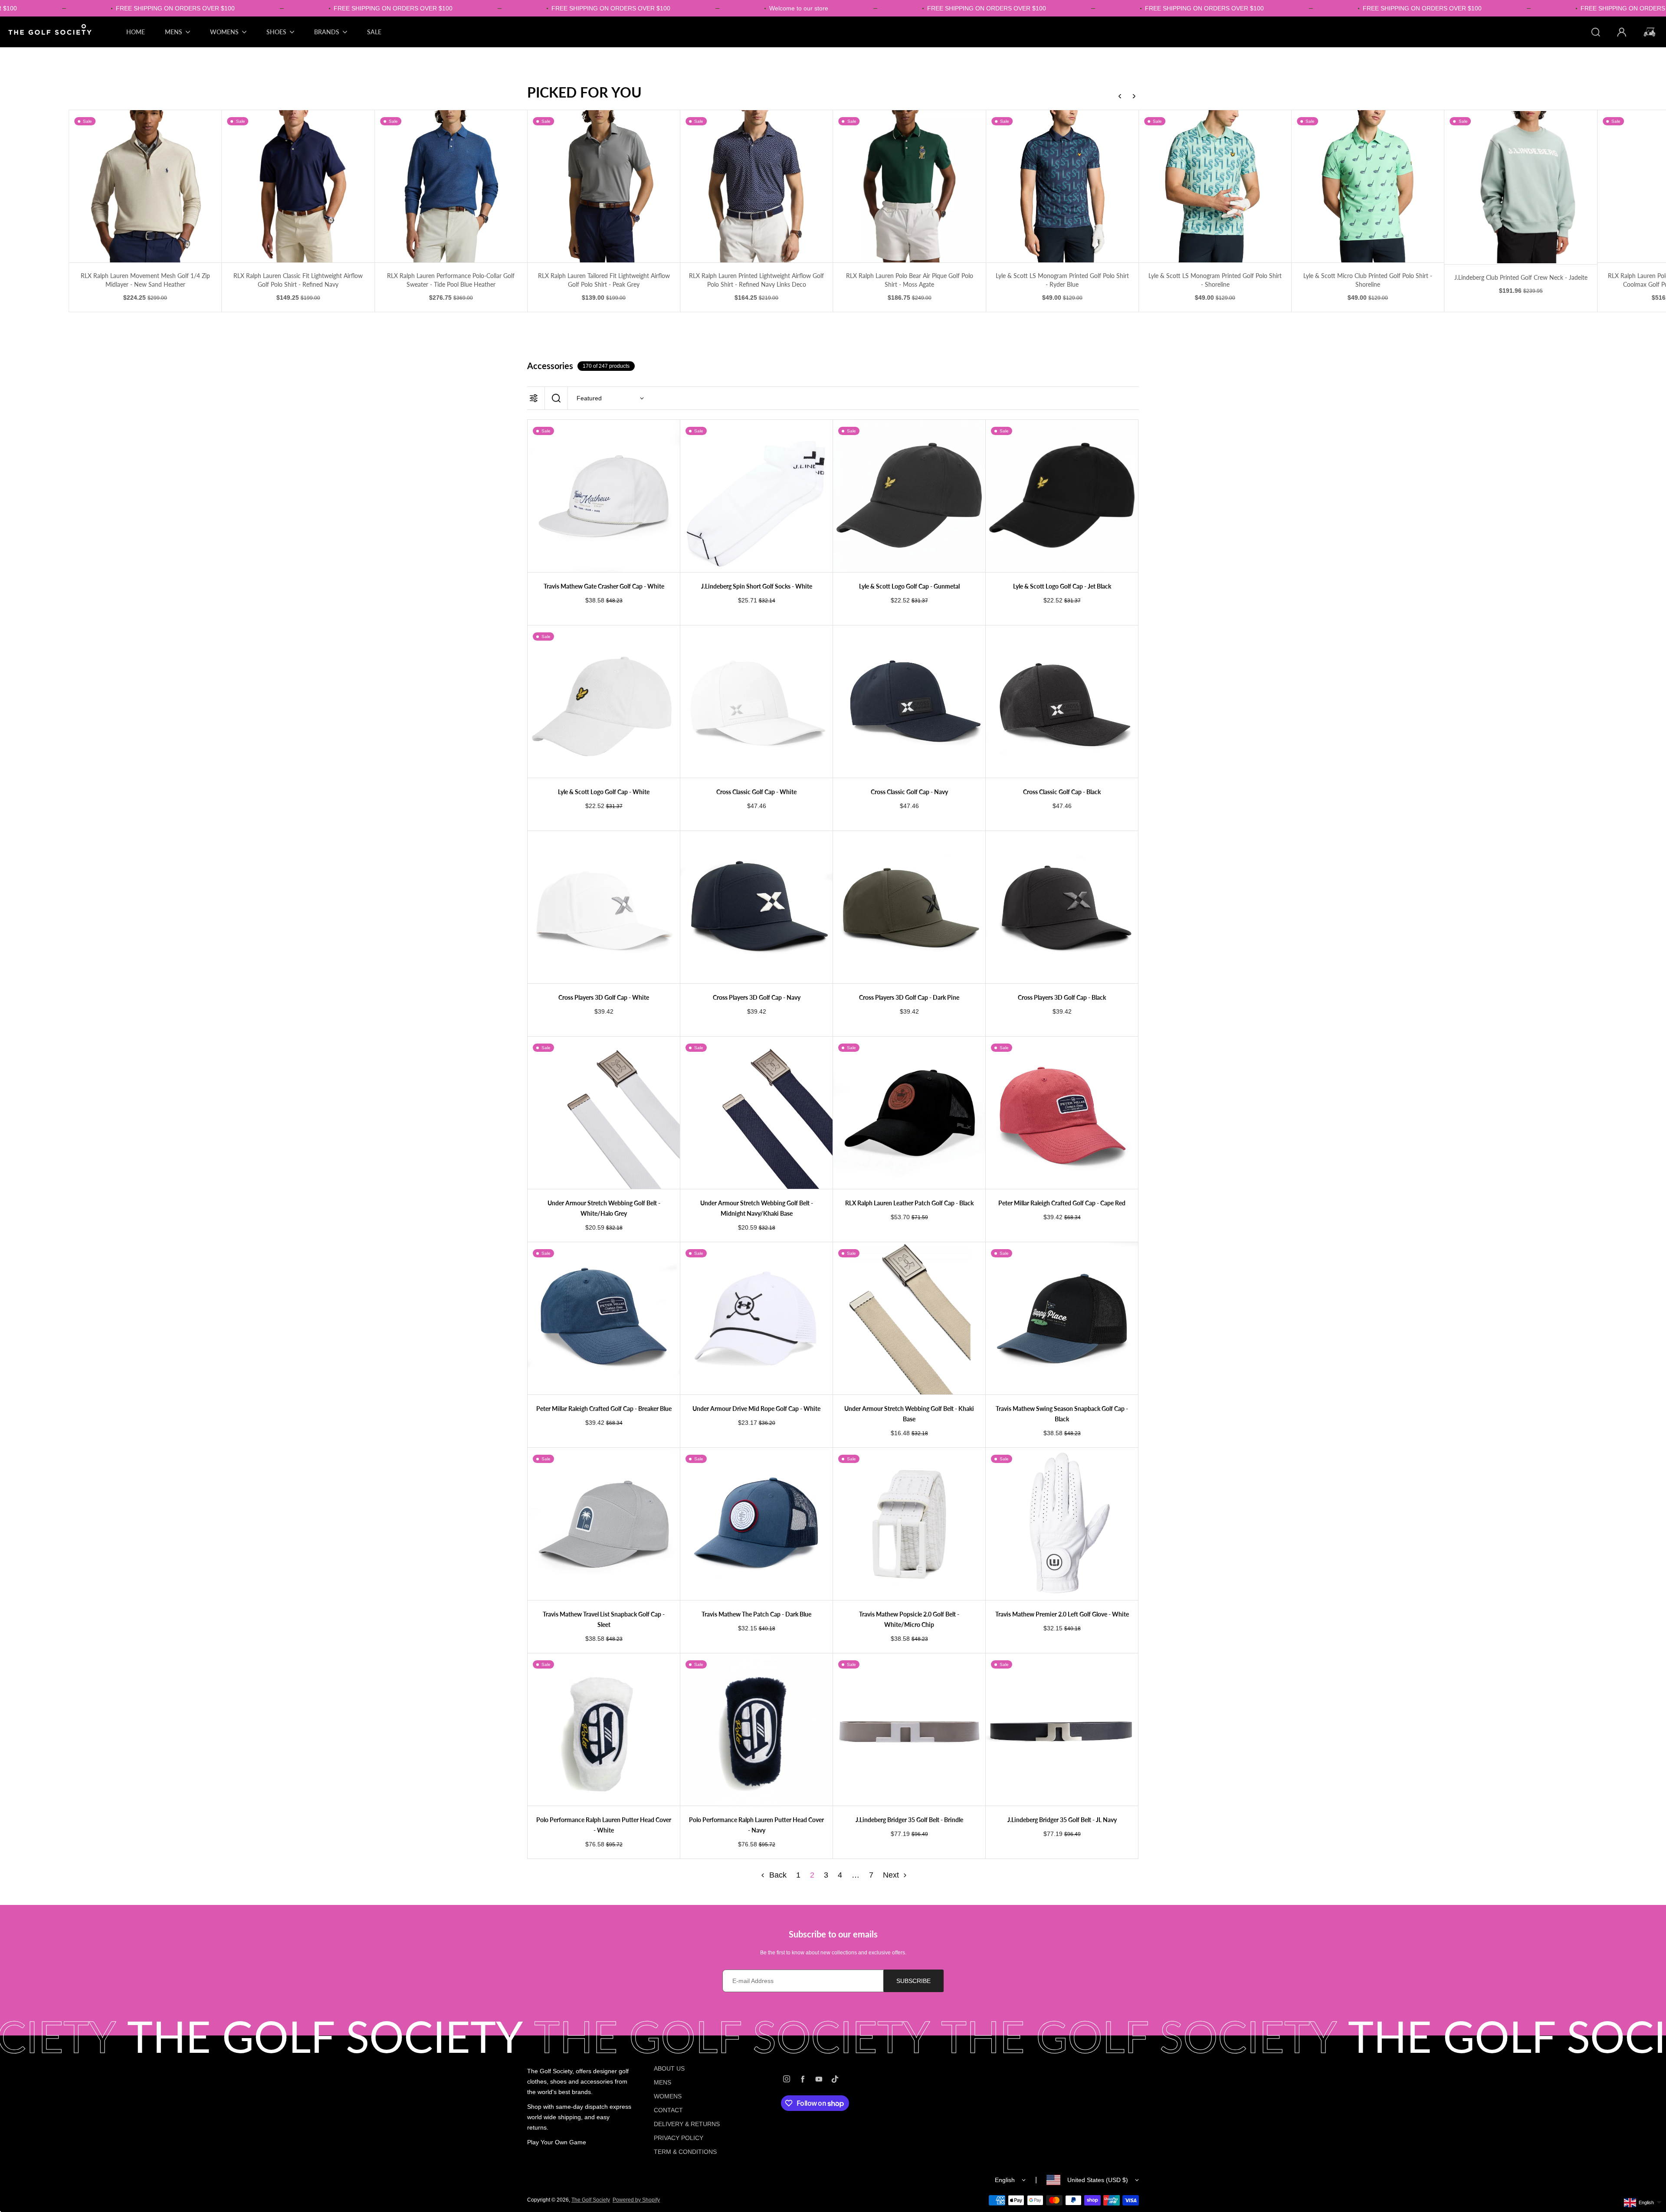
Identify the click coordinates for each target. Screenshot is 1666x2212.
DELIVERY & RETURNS (687, 2124)
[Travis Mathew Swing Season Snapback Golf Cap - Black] (1062, 1318)
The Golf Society (591, 2200)
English (1005, 2180)
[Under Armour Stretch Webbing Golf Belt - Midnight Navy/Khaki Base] (756, 1113)
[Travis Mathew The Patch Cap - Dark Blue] (756, 1524)
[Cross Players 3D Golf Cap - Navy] (756, 907)
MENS (662, 2082)
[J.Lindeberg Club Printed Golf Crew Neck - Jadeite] (1368, 187)
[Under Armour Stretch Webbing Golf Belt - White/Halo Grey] (604, 1113)
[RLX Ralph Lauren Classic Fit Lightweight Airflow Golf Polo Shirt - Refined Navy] (145, 186)
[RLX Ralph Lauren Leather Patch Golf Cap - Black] (909, 1113)
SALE (374, 32)
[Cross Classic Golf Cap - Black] (1062, 702)
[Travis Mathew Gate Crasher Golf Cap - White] (604, 496)
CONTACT (668, 2110)
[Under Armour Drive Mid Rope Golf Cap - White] (756, 1318)
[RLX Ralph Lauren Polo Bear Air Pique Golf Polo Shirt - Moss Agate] (756, 186)
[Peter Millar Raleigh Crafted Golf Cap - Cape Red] (1062, 1113)
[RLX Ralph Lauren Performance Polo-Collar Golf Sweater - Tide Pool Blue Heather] (298, 186)
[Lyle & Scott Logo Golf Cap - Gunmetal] (909, 496)
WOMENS (668, 2096)
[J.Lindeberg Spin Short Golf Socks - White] (756, 496)
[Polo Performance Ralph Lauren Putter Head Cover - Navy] (756, 1729)
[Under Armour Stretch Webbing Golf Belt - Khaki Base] (909, 1318)
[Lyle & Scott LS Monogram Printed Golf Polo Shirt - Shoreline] (1062, 186)
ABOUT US (669, 2068)
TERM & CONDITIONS (685, 2152)
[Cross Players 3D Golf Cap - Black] (1062, 907)
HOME (136, 32)
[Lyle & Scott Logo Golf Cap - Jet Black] (1062, 496)
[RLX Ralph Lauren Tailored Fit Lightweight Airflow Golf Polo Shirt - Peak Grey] (451, 186)
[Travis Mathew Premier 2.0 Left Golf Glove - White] (1062, 1524)
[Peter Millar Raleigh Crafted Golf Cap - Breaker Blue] (604, 1318)
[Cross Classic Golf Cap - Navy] (909, 702)
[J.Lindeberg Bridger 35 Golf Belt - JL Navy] (1062, 1729)
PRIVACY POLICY (679, 2138)
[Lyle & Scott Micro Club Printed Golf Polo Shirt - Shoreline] (1215, 186)
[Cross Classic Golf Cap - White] (756, 702)
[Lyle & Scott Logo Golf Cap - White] (604, 702)
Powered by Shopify (636, 2200)
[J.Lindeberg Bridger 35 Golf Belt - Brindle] (909, 1729)
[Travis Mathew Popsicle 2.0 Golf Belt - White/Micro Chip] (909, 1524)
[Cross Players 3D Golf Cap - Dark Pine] (909, 907)
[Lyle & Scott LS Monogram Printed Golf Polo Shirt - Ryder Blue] (910, 186)
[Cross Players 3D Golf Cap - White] (604, 907)
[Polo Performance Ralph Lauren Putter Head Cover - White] (604, 1729)
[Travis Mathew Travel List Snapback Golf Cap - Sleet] (604, 1524)
